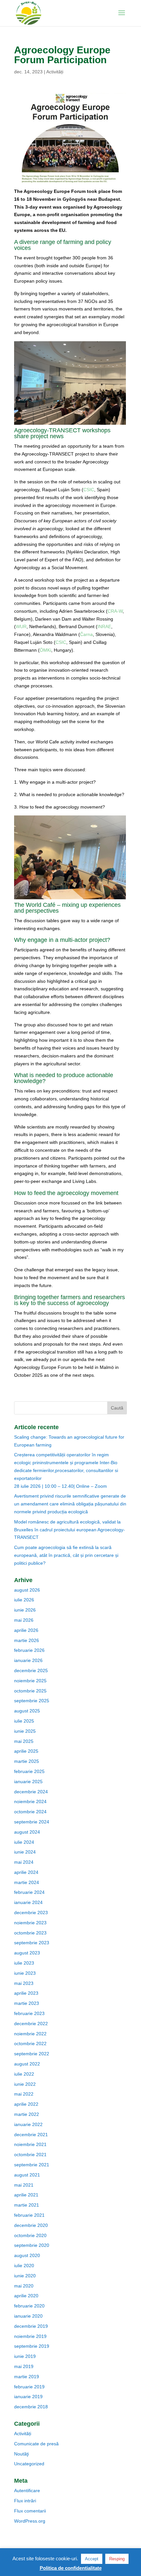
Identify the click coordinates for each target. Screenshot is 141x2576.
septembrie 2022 (32, 2054)
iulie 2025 (24, 1721)
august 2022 (27, 2064)
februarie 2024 (29, 1892)
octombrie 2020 (30, 2235)
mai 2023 (24, 1983)
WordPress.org (30, 2521)
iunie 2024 (25, 1852)
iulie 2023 (24, 1963)
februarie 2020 (29, 2306)
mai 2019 (24, 2366)
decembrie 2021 (31, 2135)
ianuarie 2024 (28, 1902)
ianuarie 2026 (28, 1660)
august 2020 (27, 2255)
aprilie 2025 (26, 1751)
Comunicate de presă (36, 2444)
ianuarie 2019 (28, 2397)
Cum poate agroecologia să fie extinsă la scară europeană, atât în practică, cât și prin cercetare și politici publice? (66, 1555)
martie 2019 (27, 2377)
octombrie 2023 (30, 1933)
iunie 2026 (25, 1610)
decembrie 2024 (31, 1792)
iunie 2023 (25, 1973)
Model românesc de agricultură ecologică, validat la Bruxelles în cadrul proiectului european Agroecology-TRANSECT (70, 1530)
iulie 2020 (24, 2266)
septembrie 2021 (32, 2165)
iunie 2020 (25, 2276)
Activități (55, 72)
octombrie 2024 (30, 1812)
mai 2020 (24, 2286)
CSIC (89, 490)
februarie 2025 (29, 1771)
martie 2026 (27, 1640)
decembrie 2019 (31, 2326)
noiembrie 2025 (30, 1681)
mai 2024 (24, 1862)
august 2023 (27, 1953)
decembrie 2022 (31, 2024)
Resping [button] (117, 2559)
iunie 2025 (25, 1731)
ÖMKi (45, 650)
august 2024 (27, 1832)
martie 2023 (27, 2003)
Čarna (86, 634)
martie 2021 (27, 2205)
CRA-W (115, 611)
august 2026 (27, 1590)
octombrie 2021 (30, 2155)
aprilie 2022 (26, 2104)
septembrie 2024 (32, 1822)
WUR (21, 626)
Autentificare (27, 2491)
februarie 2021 (29, 2215)
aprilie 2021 (26, 2195)
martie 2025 (27, 1761)
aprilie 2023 (26, 1993)
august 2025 (27, 1711)
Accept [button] (92, 2559)
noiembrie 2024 (30, 1801)
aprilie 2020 (26, 2296)
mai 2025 (24, 1741)
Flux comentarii (30, 2511)
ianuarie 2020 (28, 2316)
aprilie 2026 (26, 1630)
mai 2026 (24, 1620)
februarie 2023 (29, 2013)
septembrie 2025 (32, 1701)
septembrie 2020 (32, 2245)
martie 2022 (27, 2114)
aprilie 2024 (26, 1872)
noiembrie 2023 (30, 1923)
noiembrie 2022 (30, 2034)
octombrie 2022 (30, 2044)
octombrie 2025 (30, 1691)
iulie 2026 (24, 1600)
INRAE (104, 626)
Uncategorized (29, 2464)
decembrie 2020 (31, 2225)
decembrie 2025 (31, 1671)
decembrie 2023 (31, 1913)
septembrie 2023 (32, 1943)
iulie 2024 (24, 1842)
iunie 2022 (25, 2084)
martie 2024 (27, 1882)
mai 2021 (24, 2185)
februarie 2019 (29, 2387)
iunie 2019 (25, 2356)
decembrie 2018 (31, 2407)
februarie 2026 (29, 1650)
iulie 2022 (24, 2074)
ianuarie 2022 (28, 2124)
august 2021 (27, 2175)
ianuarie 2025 (28, 1782)
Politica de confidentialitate (71, 2568)
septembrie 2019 (32, 2346)
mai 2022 (24, 2094)
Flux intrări (25, 2501)
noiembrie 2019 (30, 2336)
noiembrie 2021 (30, 2144)
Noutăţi (21, 2454)
